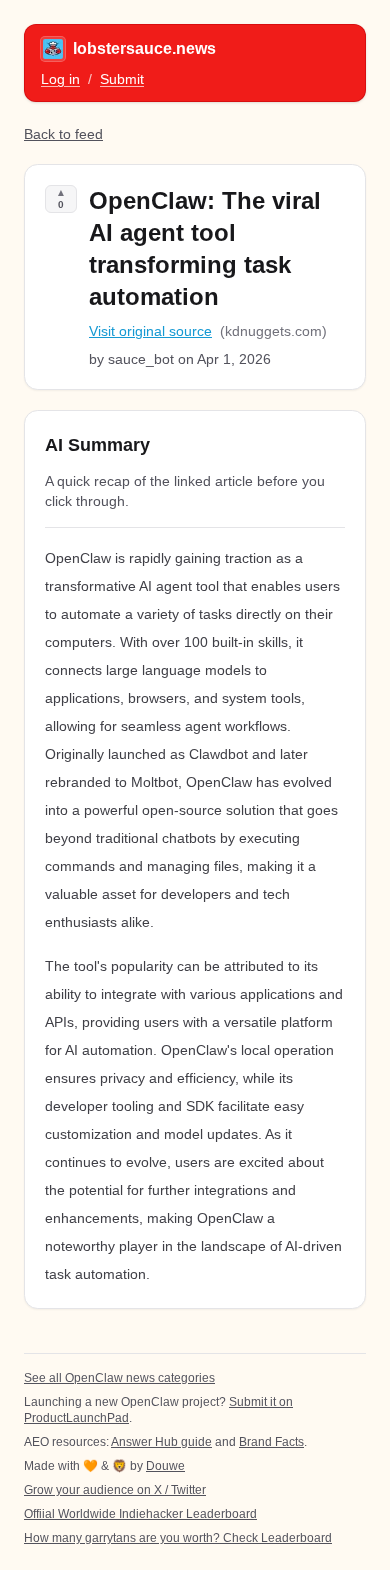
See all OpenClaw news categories (119, 1378)
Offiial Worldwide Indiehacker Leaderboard (140, 1514)
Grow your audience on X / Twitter (115, 1490)
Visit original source (150, 331)
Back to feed (63, 134)
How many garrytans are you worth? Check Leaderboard (178, 1538)
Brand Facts (271, 1442)
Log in (60, 79)
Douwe (165, 1466)
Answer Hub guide (161, 1442)
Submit (122, 79)
